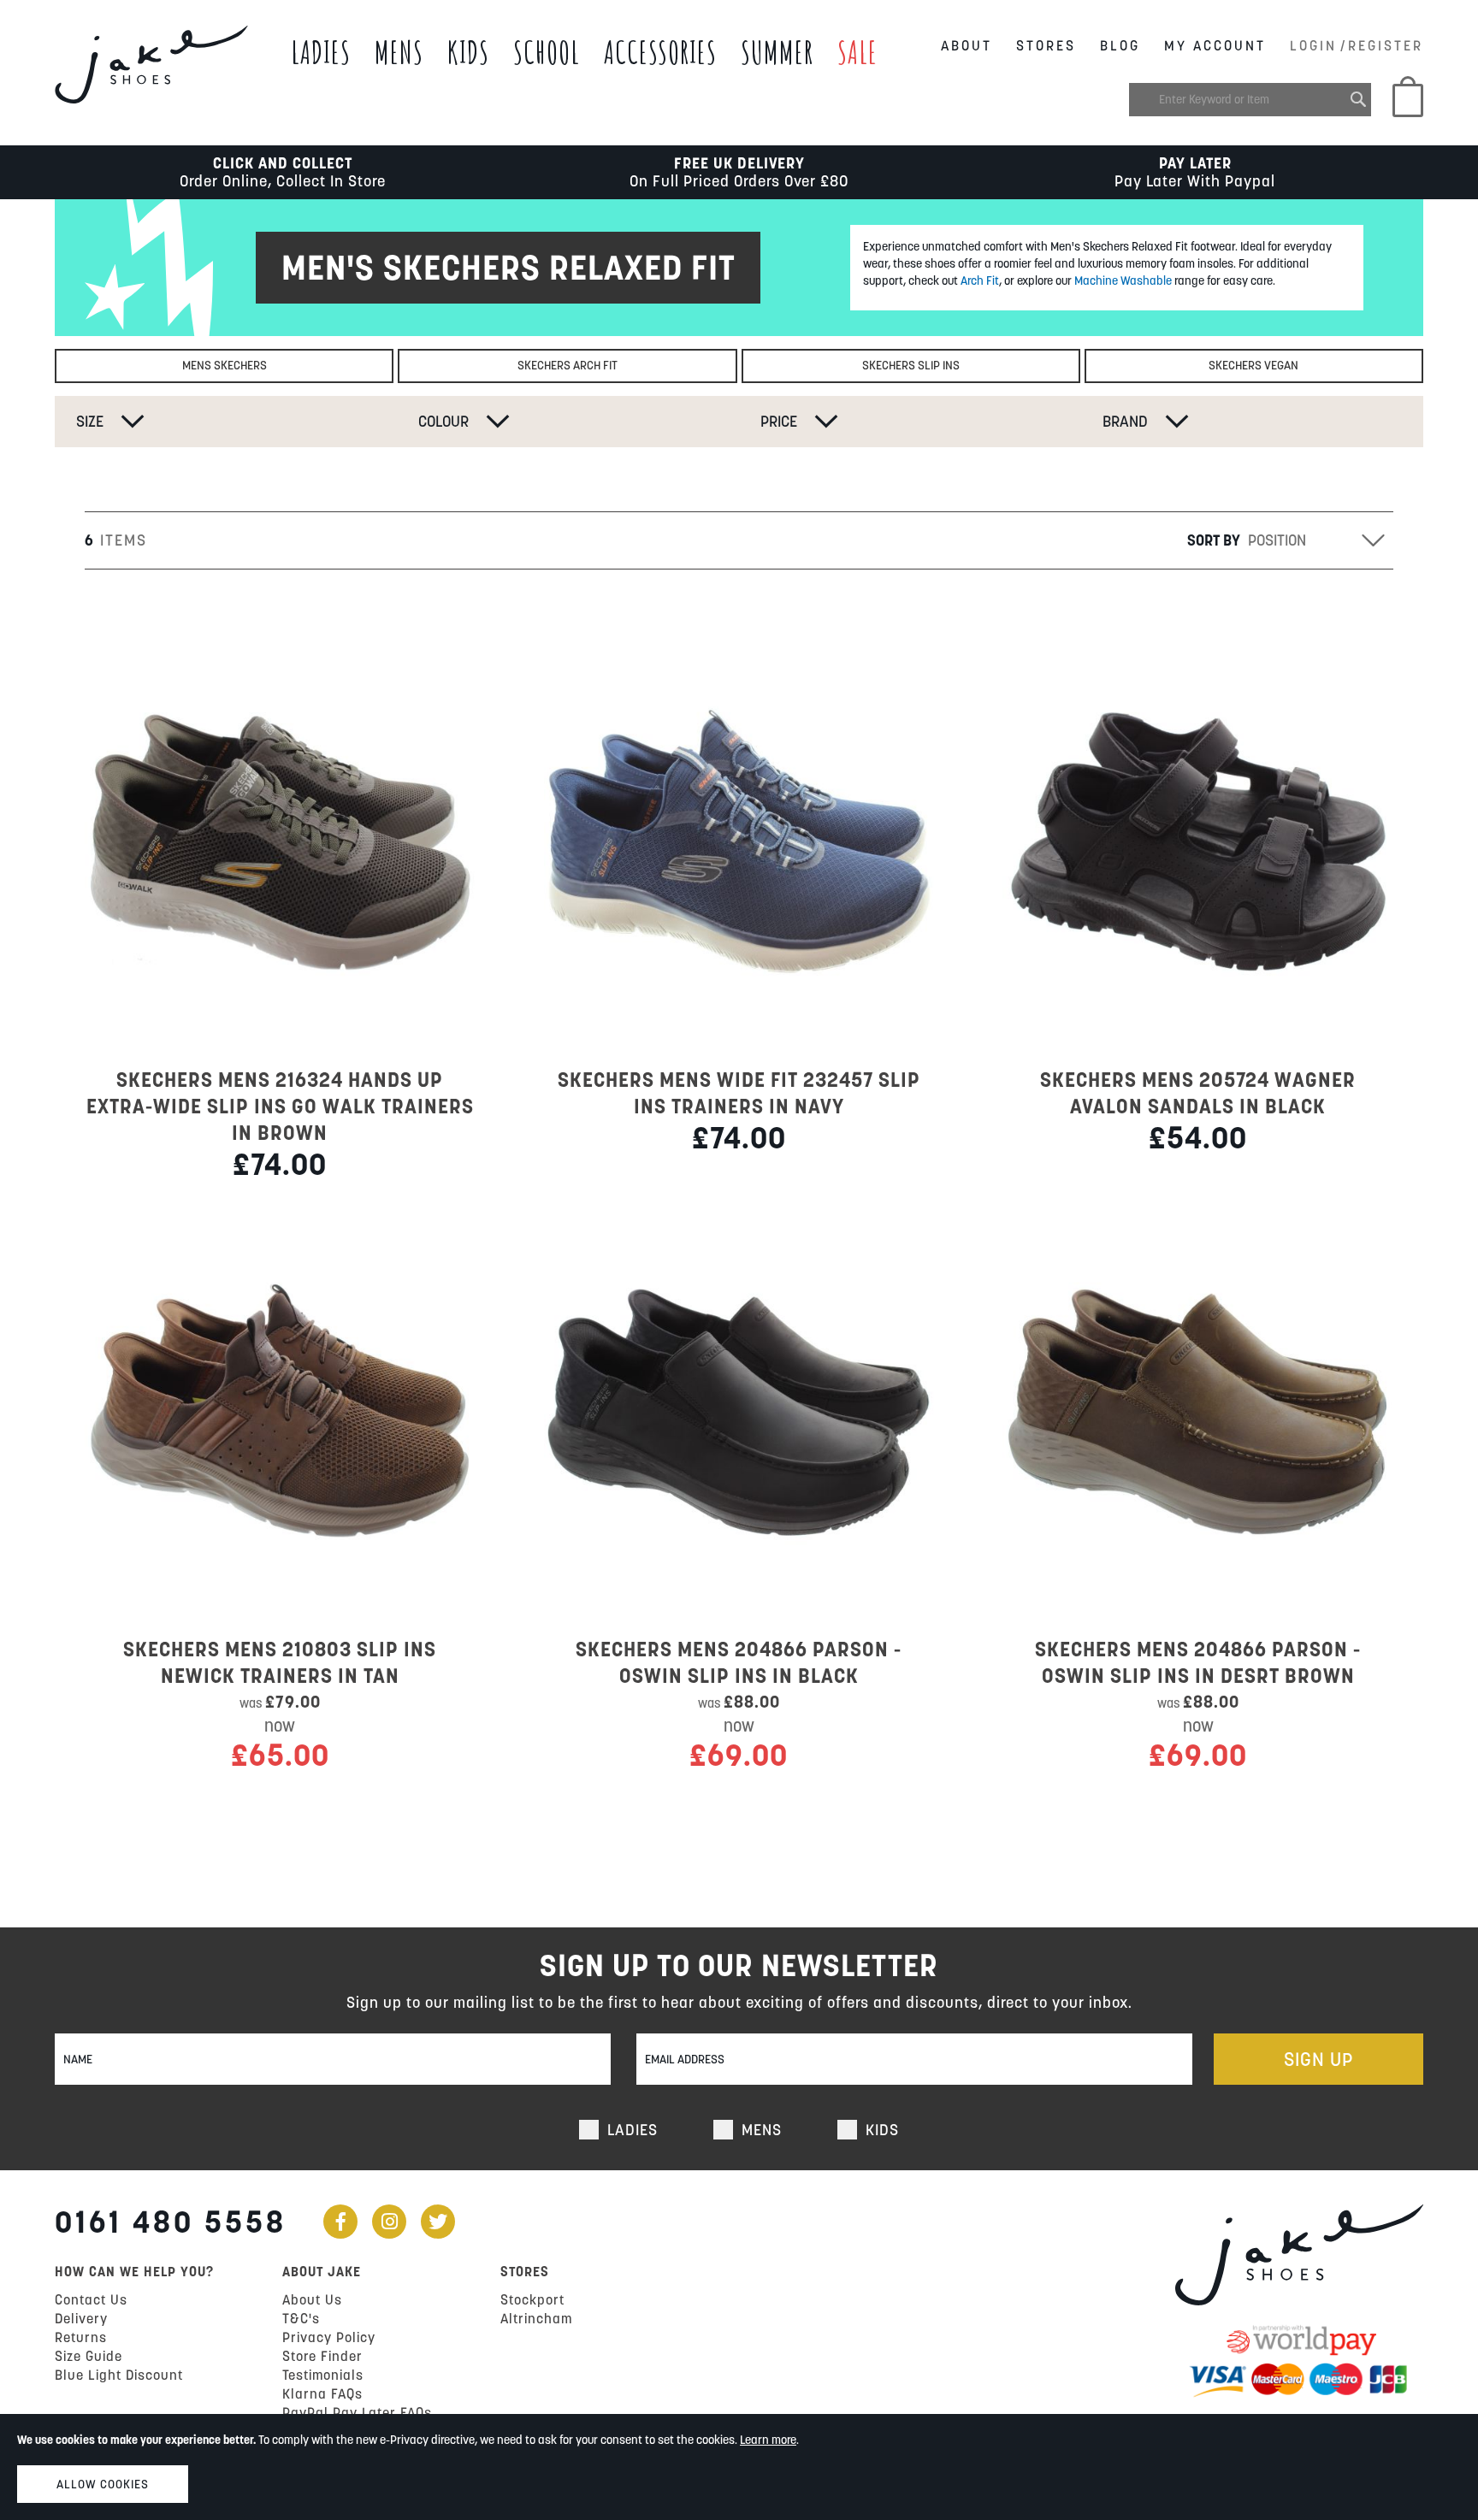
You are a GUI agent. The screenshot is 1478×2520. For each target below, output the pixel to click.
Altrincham (536, 2318)
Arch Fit (980, 280)
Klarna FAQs (322, 2393)
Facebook (340, 2222)
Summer (777, 52)
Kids (468, 52)
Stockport (532, 2299)
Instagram (389, 2222)
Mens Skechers (225, 365)
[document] (739, 2467)
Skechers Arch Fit (568, 365)
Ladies (321, 52)
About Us (312, 2299)
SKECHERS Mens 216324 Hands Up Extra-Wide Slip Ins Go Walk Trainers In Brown (280, 1106)
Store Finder (322, 2356)
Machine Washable (1123, 280)
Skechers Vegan (1253, 365)
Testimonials (323, 2375)
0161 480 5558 (171, 2222)
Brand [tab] (1125, 421)
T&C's (301, 2318)
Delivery (81, 2318)
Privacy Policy (329, 2337)
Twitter (438, 2222)
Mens (399, 52)
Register (1386, 45)
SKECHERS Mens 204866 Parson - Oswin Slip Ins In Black (739, 1662)
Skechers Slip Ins (911, 365)
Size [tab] (90, 421)
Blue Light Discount (119, 2375)
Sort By (1214, 540)
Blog (1120, 45)
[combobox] (1250, 100)
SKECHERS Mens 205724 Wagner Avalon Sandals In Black (1198, 1093)
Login (1313, 45)
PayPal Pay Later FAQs (357, 2412)
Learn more (768, 2440)
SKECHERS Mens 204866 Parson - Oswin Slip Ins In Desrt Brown (1198, 1662)
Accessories (660, 52)
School (547, 52)
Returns (81, 2337)
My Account (1215, 45)
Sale (857, 52)
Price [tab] (779, 421)
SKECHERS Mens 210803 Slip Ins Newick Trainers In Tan (280, 1662)
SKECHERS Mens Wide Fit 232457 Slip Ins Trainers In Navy (739, 1093)
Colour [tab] (443, 421)
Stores (1046, 45)
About (967, 45)
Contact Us (91, 2299)
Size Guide (89, 2356)
